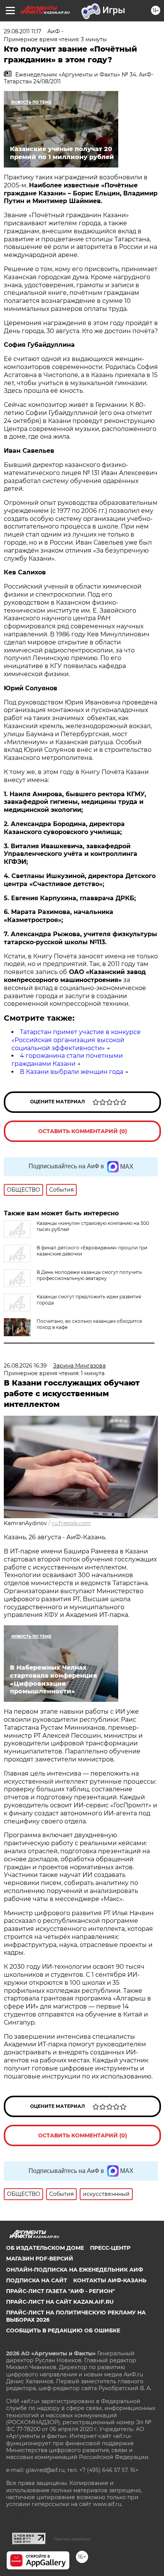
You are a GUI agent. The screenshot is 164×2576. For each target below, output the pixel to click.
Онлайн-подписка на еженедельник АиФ (75, 2270)
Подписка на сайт (37, 2280)
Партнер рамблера (72, 2539)
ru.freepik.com (71, 1523)
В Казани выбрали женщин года (72, 1072)
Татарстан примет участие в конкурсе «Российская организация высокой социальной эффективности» (76, 1040)
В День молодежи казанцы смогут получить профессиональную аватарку (89, 1275)
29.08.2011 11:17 (23, 31)
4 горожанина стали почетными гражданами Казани (67, 1060)
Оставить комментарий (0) (83, 1131)
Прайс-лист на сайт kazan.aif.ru (60, 2302)
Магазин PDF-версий (40, 2259)
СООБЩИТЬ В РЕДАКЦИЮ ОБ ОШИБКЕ (63, 2330)
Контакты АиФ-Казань (110, 2280)
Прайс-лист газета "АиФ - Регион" (60, 2291)
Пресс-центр (110, 2248)
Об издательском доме (45, 2248)
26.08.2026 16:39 (25, 1366)
